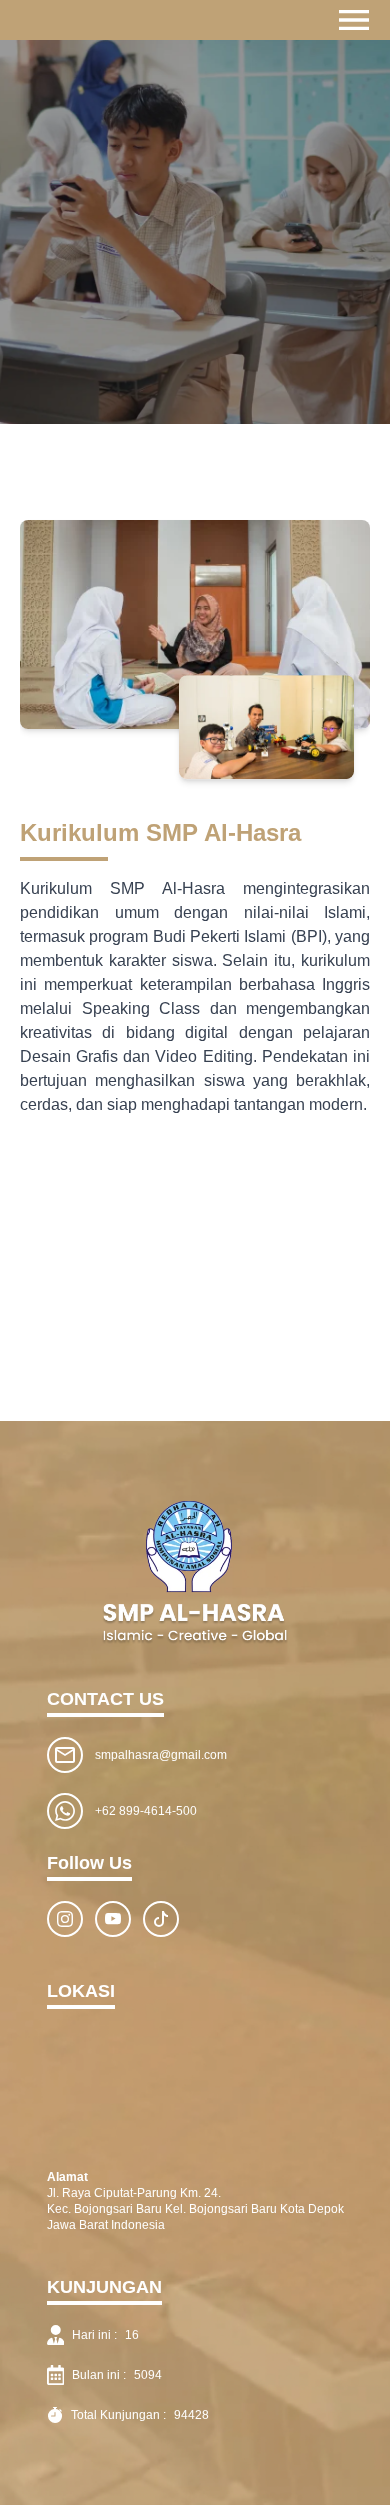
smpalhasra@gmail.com (161, 1755)
